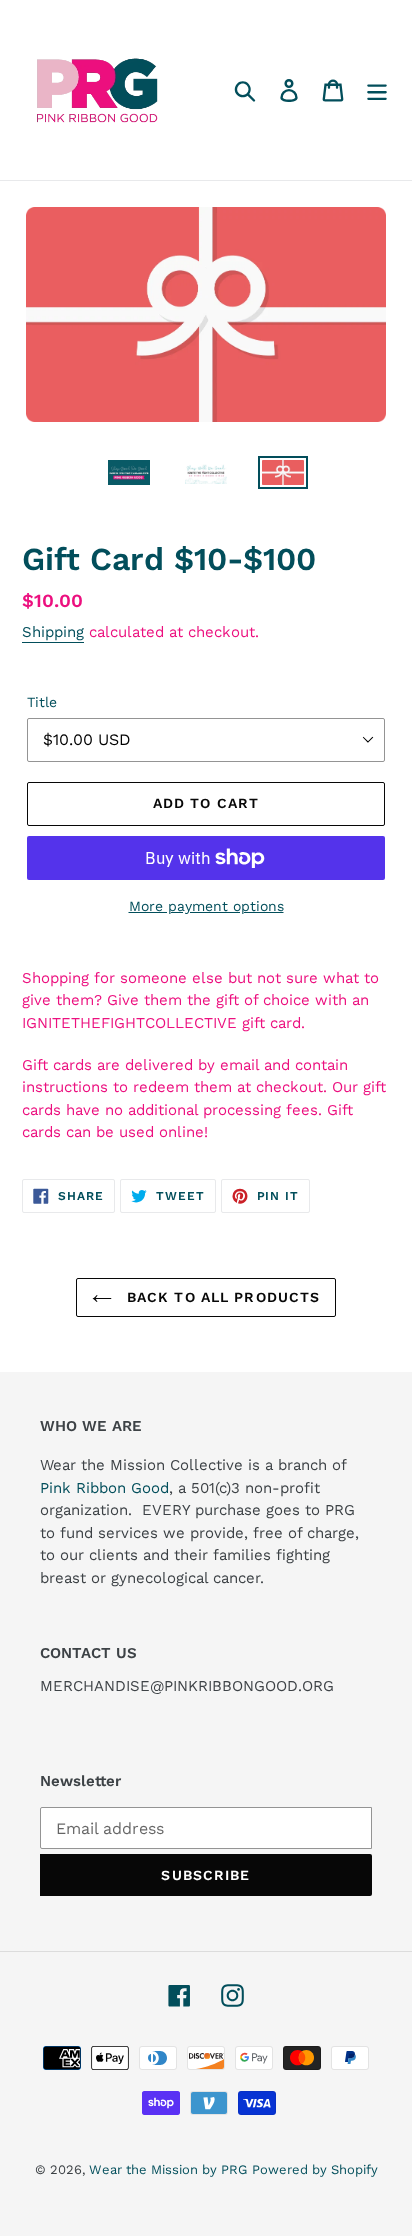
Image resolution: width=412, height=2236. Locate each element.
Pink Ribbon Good (104, 1488)
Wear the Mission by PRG (168, 2169)
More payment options (206, 906)
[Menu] (377, 90)
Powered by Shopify (315, 2169)
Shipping (53, 632)
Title (42, 702)
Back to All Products (221, 1297)
